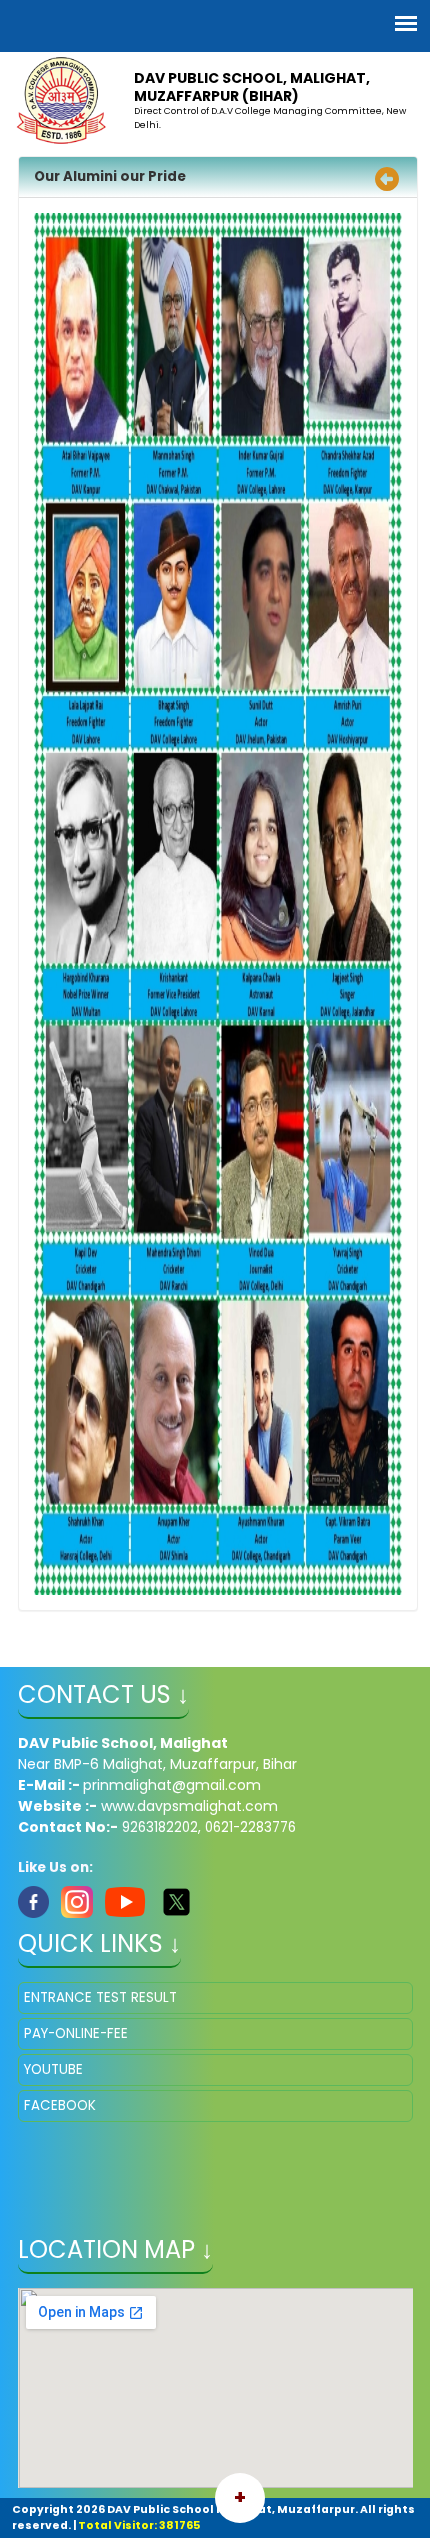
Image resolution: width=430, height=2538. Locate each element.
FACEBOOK (60, 2105)
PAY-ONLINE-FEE (76, 2033)
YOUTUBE (53, 2069)
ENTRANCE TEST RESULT (100, 1997)
